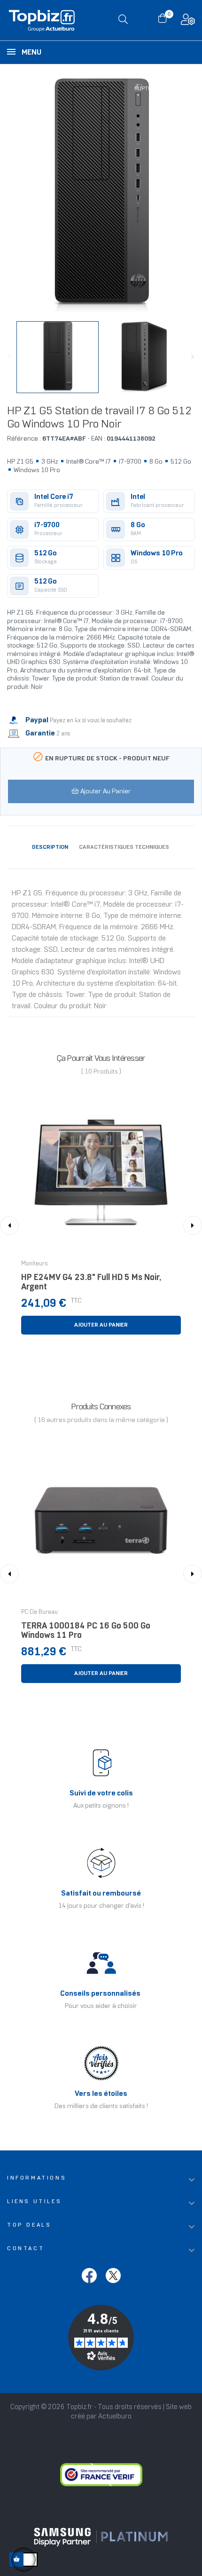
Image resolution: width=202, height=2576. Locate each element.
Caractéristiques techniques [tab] (124, 847)
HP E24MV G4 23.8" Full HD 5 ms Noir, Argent (91, 1283)
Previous (9, 357)
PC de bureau (39, 1612)
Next (193, 357)
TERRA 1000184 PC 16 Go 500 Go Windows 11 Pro (86, 1631)
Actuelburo (115, 2417)
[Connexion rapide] (188, 22)
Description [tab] (50, 847)
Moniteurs (35, 1264)
